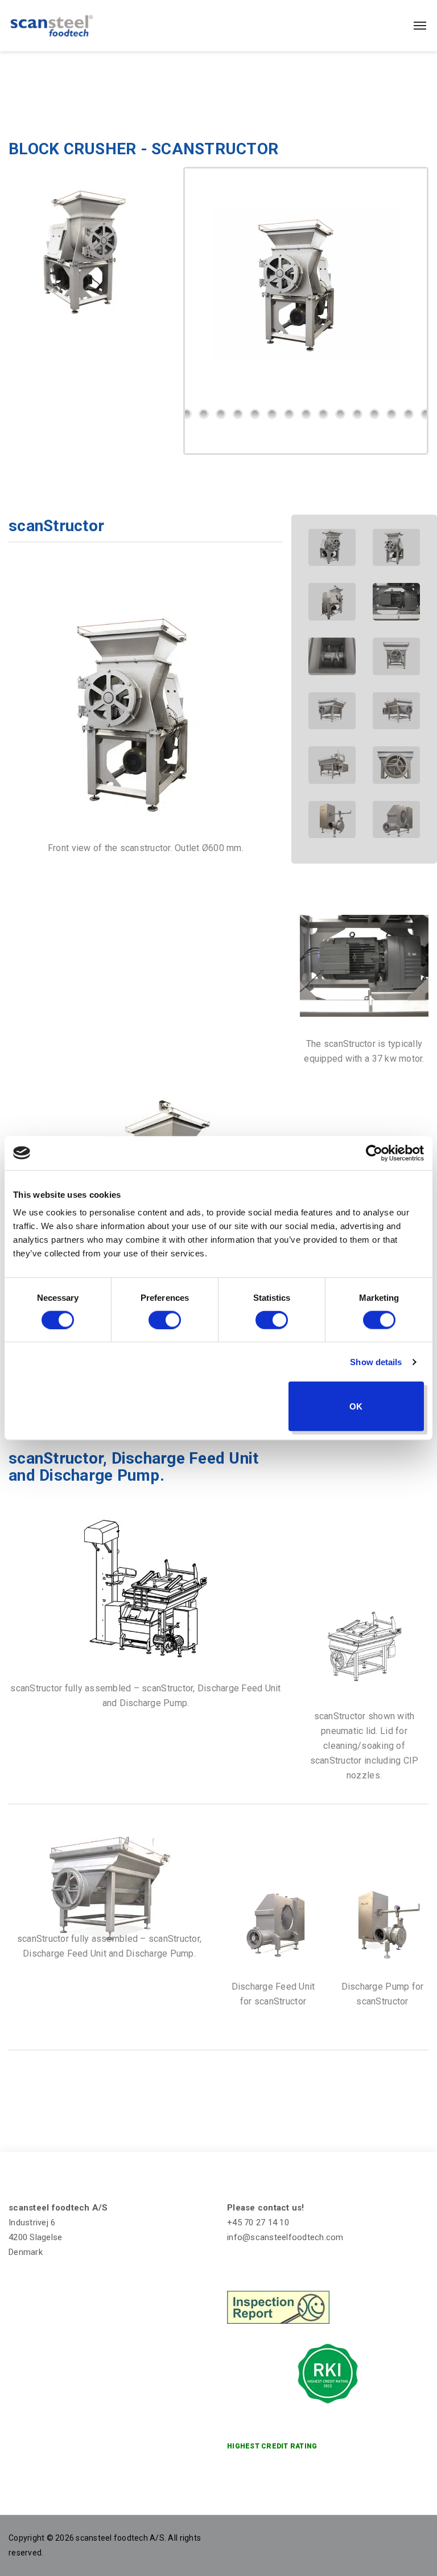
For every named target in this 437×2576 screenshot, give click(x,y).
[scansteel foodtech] (52, 26)
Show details (376, 1361)
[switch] (165, 1320)
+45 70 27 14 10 (258, 2222)
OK (356, 1406)
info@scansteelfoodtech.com (285, 2237)
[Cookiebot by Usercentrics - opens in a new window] (374, 1153)
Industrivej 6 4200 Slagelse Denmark (35, 2237)
